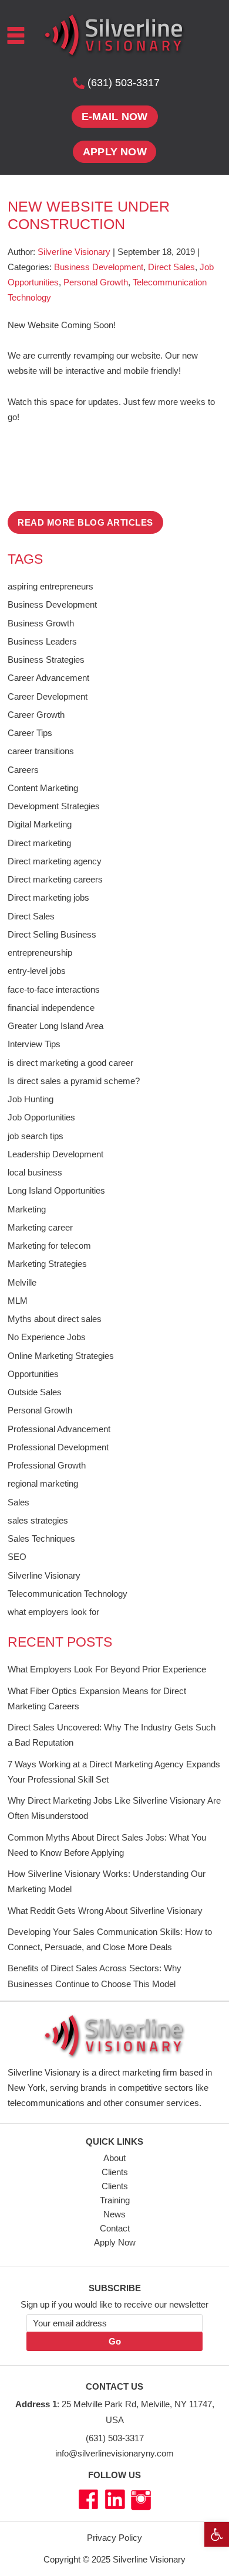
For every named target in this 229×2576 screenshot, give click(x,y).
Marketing (27, 1209)
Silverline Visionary (44, 1575)
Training (115, 2200)
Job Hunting (31, 1099)
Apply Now (115, 2242)
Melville (22, 1282)
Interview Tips (34, 1044)
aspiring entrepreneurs (50, 586)
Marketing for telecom (49, 1246)
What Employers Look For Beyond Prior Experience (107, 1669)
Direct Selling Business (52, 934)
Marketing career (40, 1227)
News (114, 2214)
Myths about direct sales (55, 1319)
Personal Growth (96, 282)
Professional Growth (47, 1465)
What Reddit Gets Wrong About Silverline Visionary (105, 1911)
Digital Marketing (40, 824)
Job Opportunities (41, 1117)
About (114, 2158)
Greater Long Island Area (55, 1026)
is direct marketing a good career (70, 1063)
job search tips (36, 1136)
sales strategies (38, 1520)
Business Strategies (46, 660)
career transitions (41, 751)
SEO (17, 1557)
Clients (115, 2172)
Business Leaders (42, 641)
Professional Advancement (59, 1429)
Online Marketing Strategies (61, 1356)
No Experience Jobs (47, 1337)
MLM (18, 1301)
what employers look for (53, 1612)
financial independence (51, 1008)
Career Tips (30, 733)
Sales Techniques (41, 1539)
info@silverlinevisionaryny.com (114, 2453)
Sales (18, 1502)
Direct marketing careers (55, 879)
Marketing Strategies (47, 1264)
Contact (115, 2228)
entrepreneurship (40, 953)
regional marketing (43, 1483)
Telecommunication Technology (68, 1594)
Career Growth (36, 715)
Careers (23, 770)
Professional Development (58, 1447)
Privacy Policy (114, 2538)
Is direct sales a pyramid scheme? (74, 1081)
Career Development (48, 696)
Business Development (99, 267)
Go (115, 2341)
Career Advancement (48, 678)
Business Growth (41, 623)
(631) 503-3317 (115, 2438)
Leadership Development (55, 1154)
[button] (217, 2534)
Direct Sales (171, 267)
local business (35, 1172)
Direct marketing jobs (48, 897)
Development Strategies (54, 806)
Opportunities (33, 1374)
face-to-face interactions (54, 989)
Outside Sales (35, 1392)
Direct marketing (39, 843)
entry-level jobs (37, 971)
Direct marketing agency (55, 861)
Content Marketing (43, 788)
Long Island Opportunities (56, 1190)
